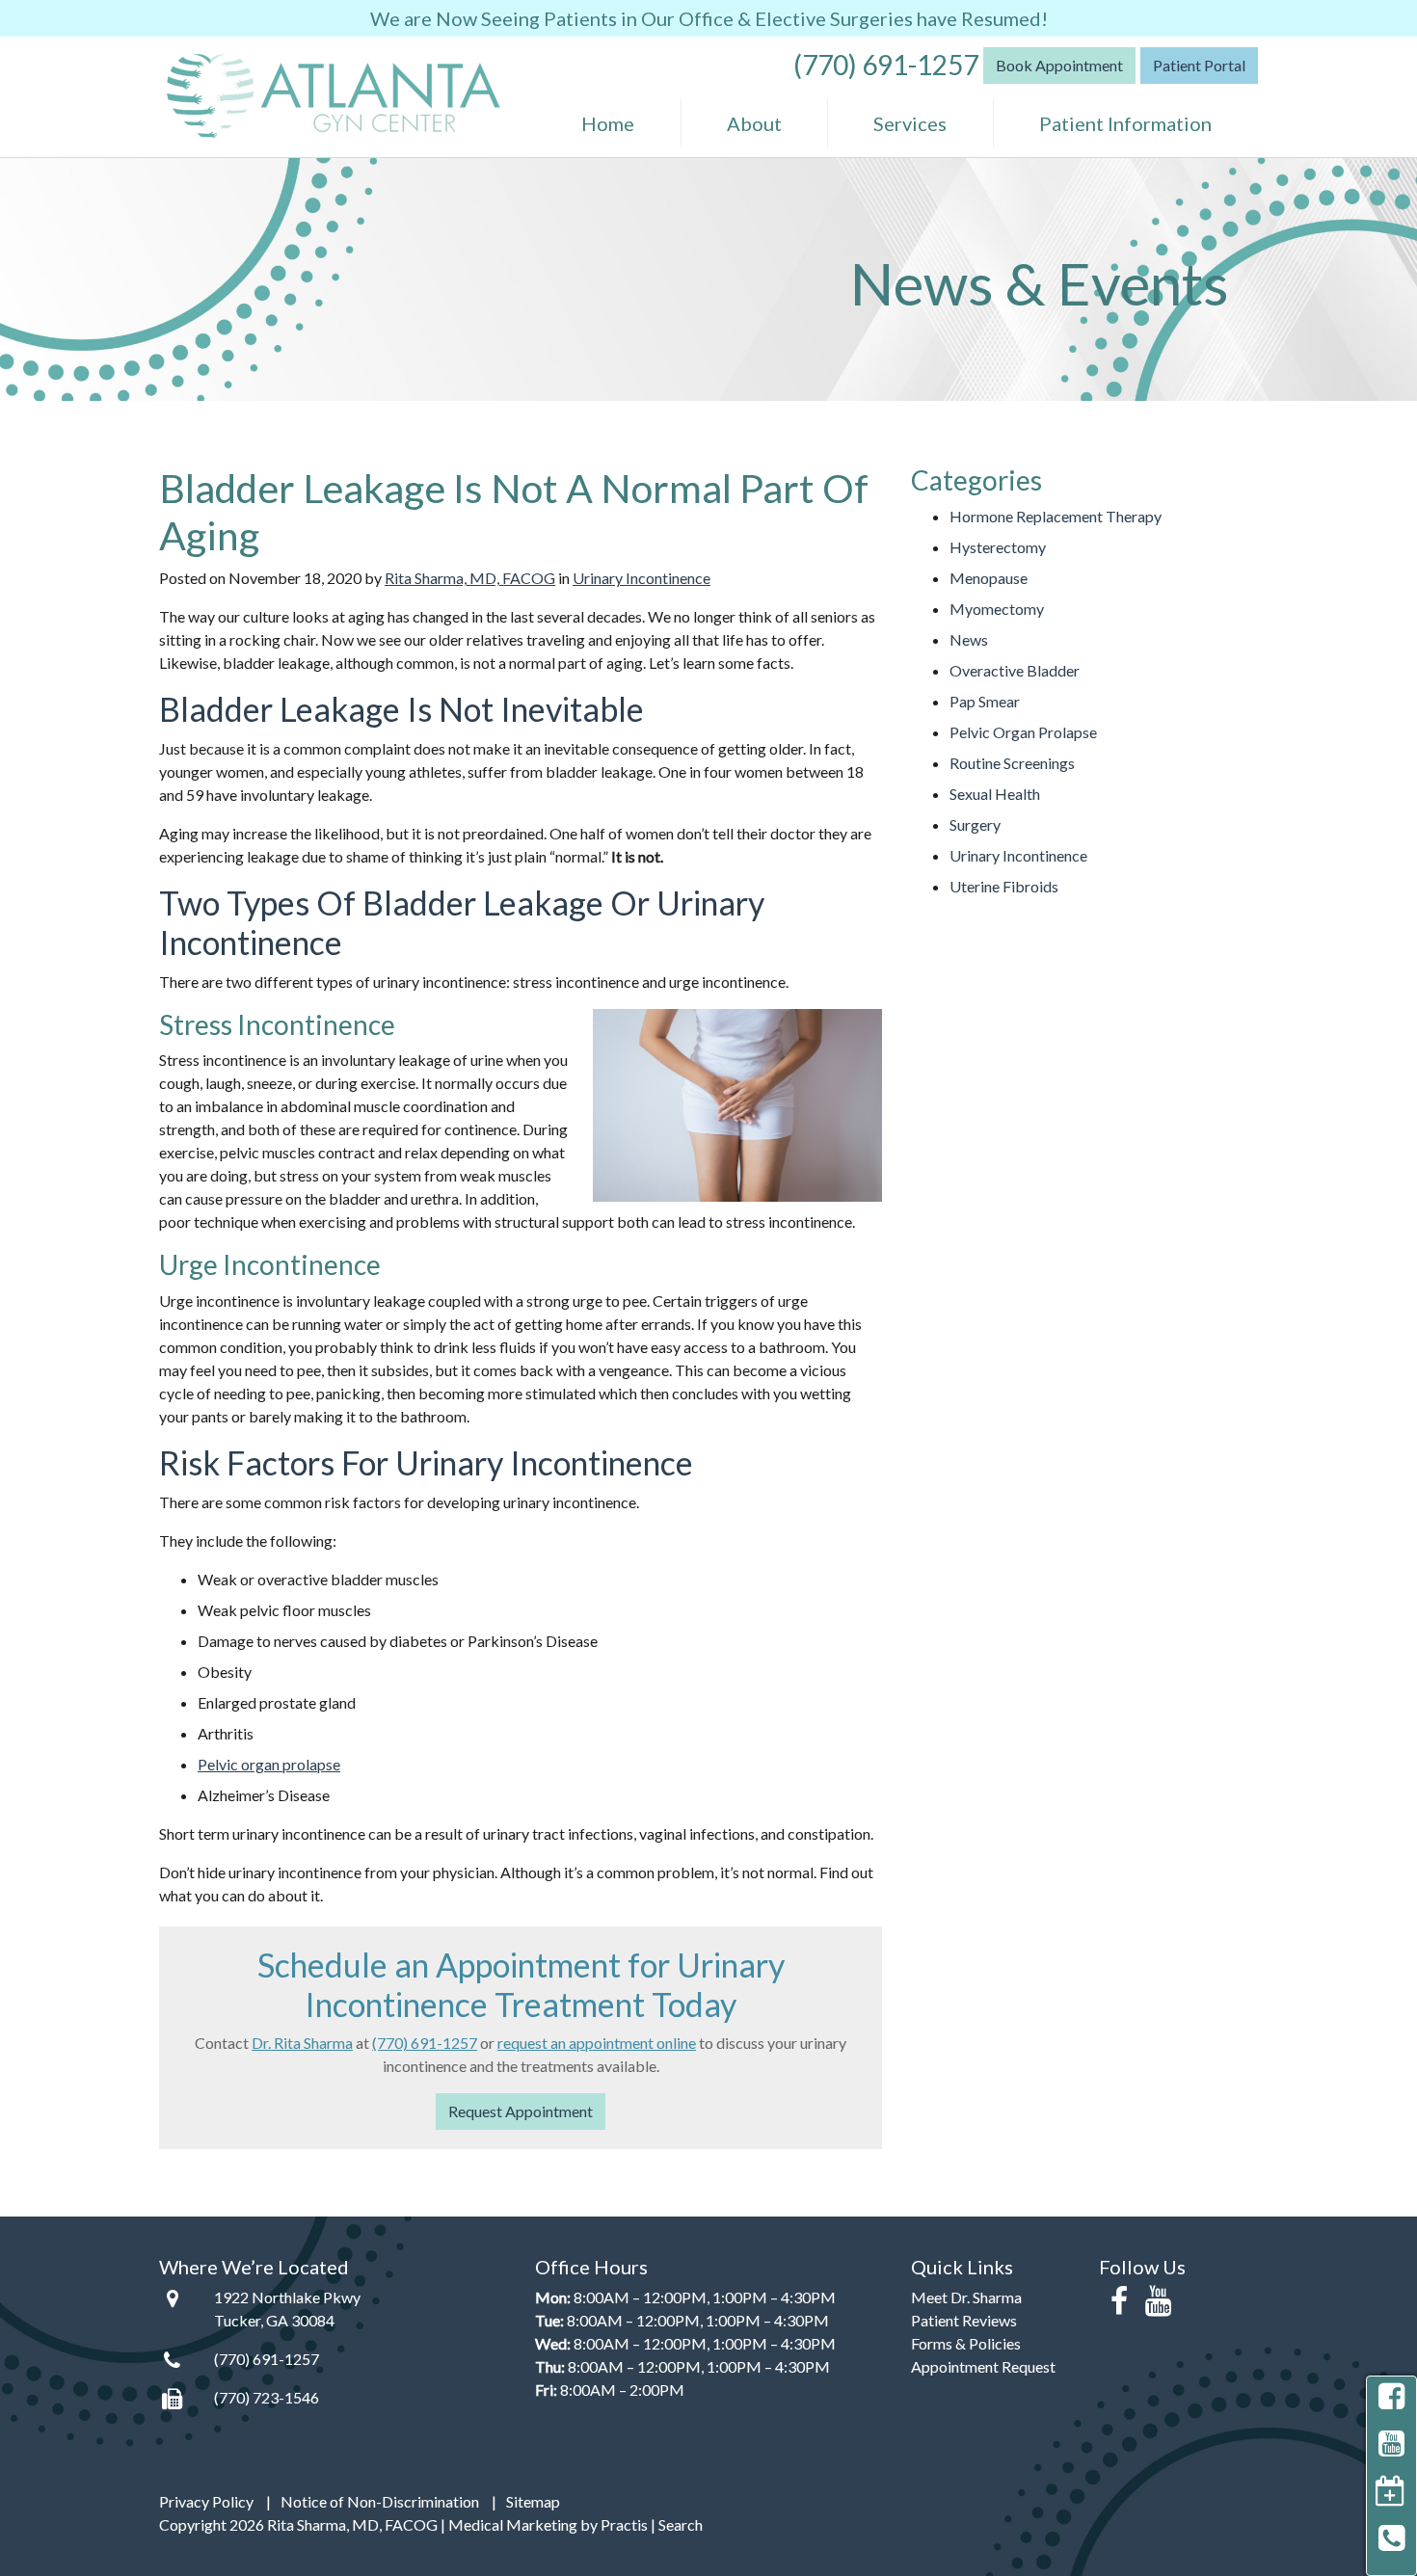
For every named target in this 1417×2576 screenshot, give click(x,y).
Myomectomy (997, 609)
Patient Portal (1199, 65)
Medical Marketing (513, 2524)
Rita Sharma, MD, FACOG (470, 578)
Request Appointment (521, 2111)
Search (681, 2524)
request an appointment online (597, 2043)
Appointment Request (983, 2366)
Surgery (975, 824)
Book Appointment (1059, 65)
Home (608, 123)
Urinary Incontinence (642, 578)
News (969, 639)
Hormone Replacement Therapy (1056, 516)
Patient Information (1125, 123)
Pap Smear (985, 701)
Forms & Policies (966, 2343)
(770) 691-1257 (886, 64)
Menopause (989, 578)
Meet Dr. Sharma (966, 2297)
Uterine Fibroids (1004, 886)
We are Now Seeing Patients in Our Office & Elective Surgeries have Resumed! (709, 18)
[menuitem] (608, 123)
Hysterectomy (998, 547)
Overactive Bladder (1015, 670)
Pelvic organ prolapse (269, 1764)
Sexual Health (995, 794)
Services (910, 123)
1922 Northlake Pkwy (287, 2297)
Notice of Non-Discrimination (380, 2502)
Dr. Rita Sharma (302, 2043)
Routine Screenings (1012, 763)
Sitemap (533, 2502)
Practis (624, 2524)
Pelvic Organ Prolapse (1023, 732)
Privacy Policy (206, 2502)
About (754, 123)
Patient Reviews (964, 2320)
